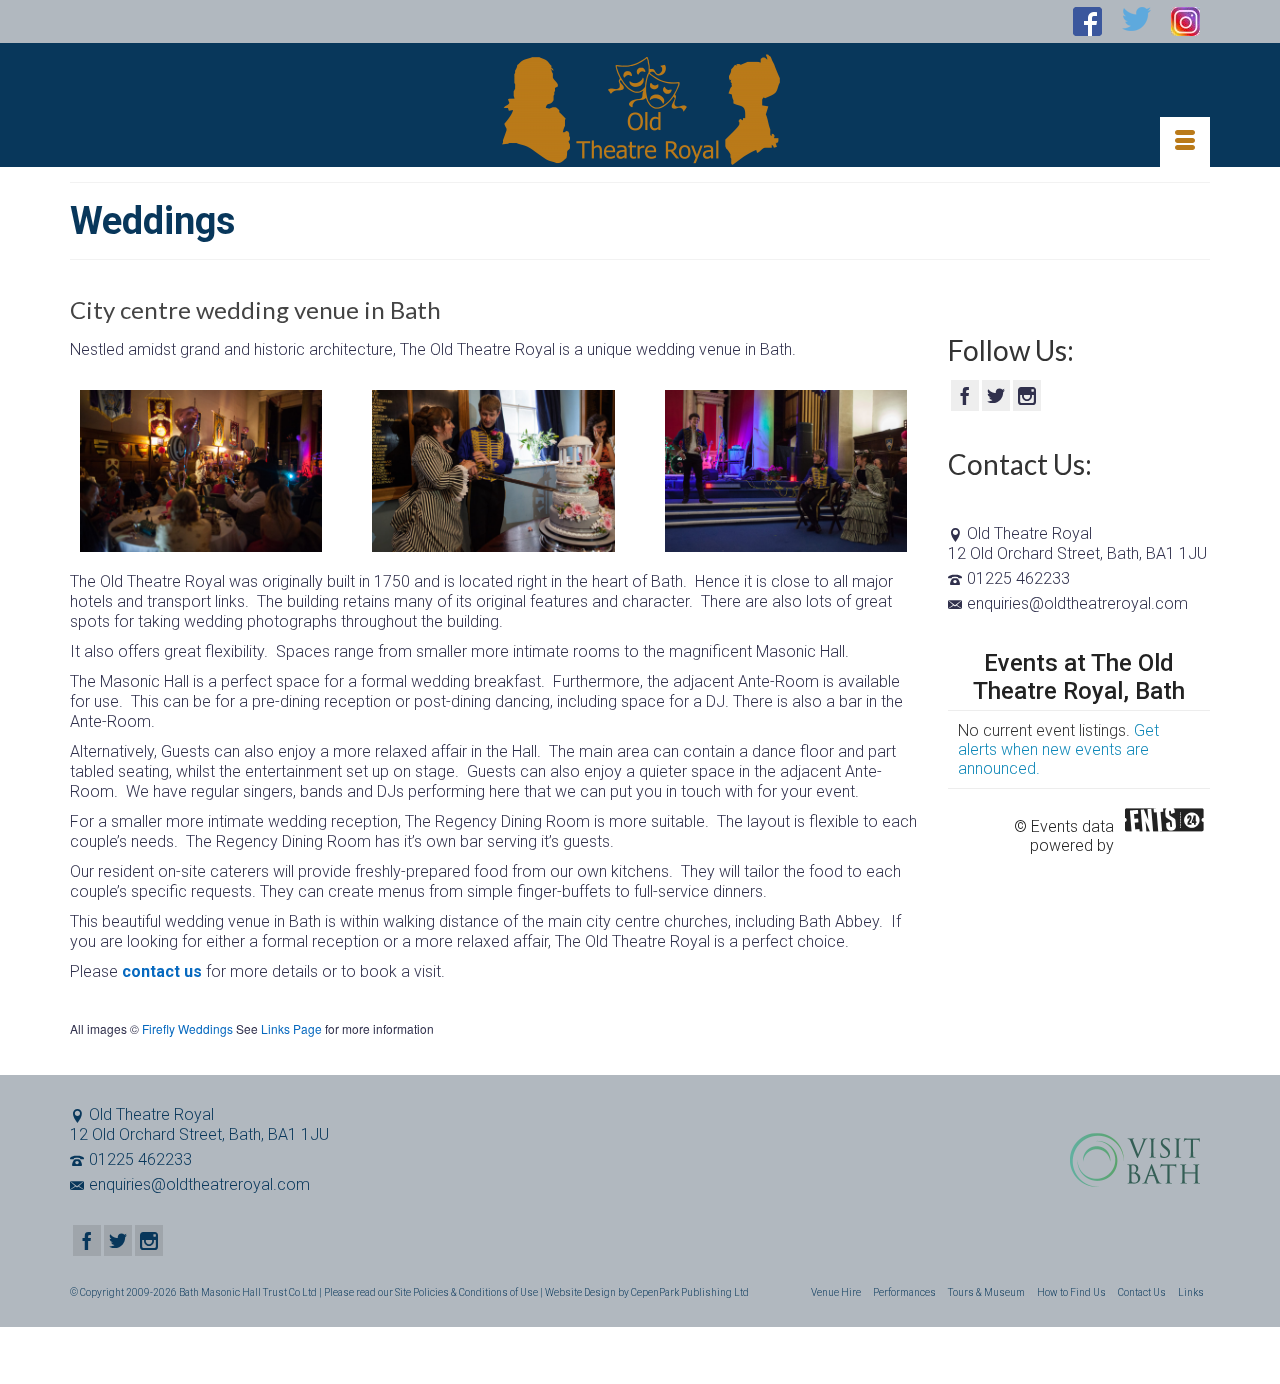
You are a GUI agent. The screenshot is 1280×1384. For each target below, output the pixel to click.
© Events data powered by (1064, 826)
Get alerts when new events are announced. (1058, 749)
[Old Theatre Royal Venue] (640, 109)
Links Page (291, 1028)
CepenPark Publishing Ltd (690, 1292)
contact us (162, 971)
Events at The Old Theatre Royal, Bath (1079, 677)
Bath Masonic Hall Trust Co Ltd (248, 1292)
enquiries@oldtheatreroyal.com (1077, 603)
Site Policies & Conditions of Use (466, 1292)
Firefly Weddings (187, 1028)
